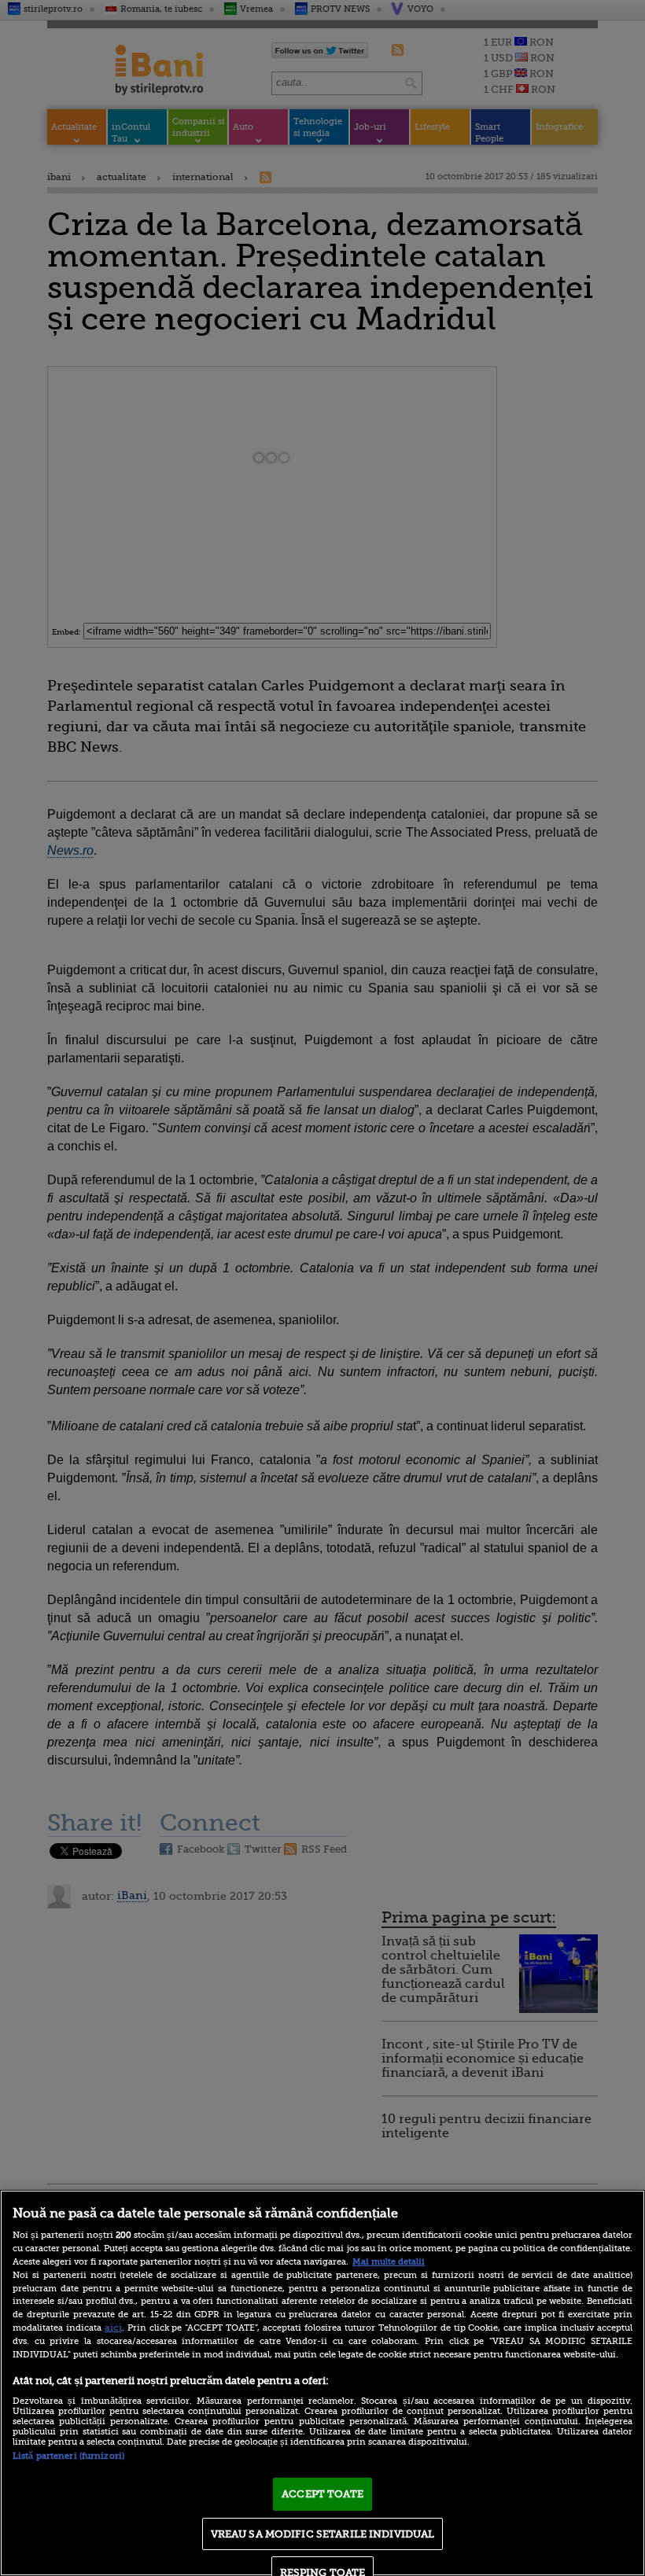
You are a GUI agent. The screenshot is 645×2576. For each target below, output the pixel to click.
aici (113, 2328)
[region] (322, 2383)
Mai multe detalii (389, 2262)
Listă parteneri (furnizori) (68, 2456)
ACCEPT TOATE (322, 2494)
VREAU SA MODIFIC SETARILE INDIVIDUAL (323, 2534)
